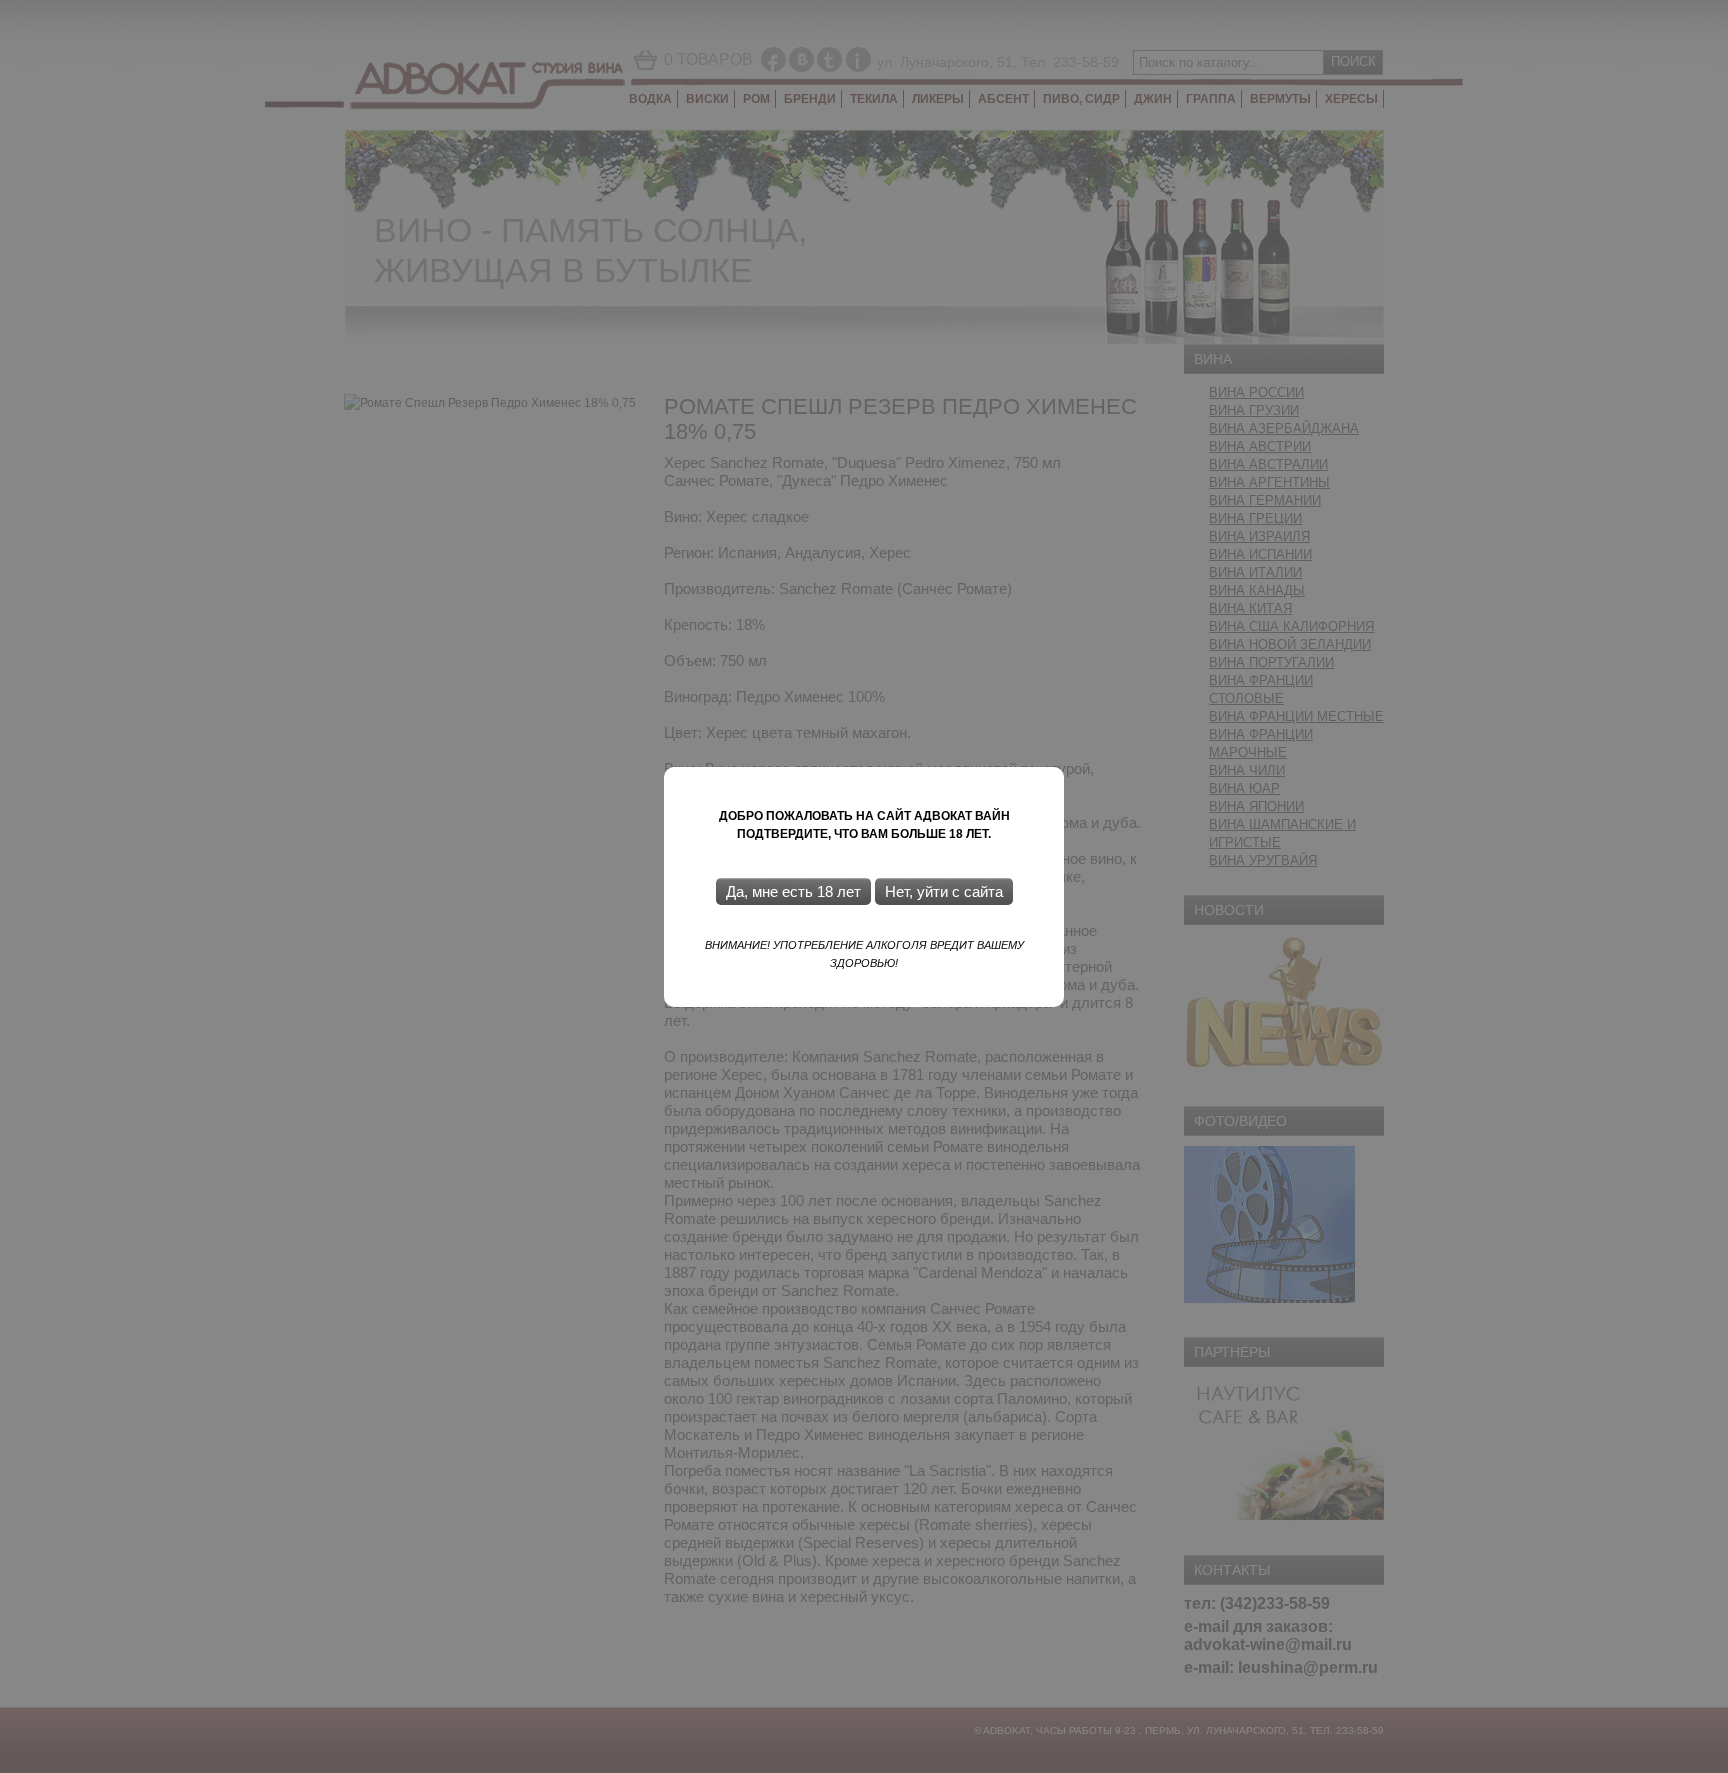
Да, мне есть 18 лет (793, 891)
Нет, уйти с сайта (944, 891)
